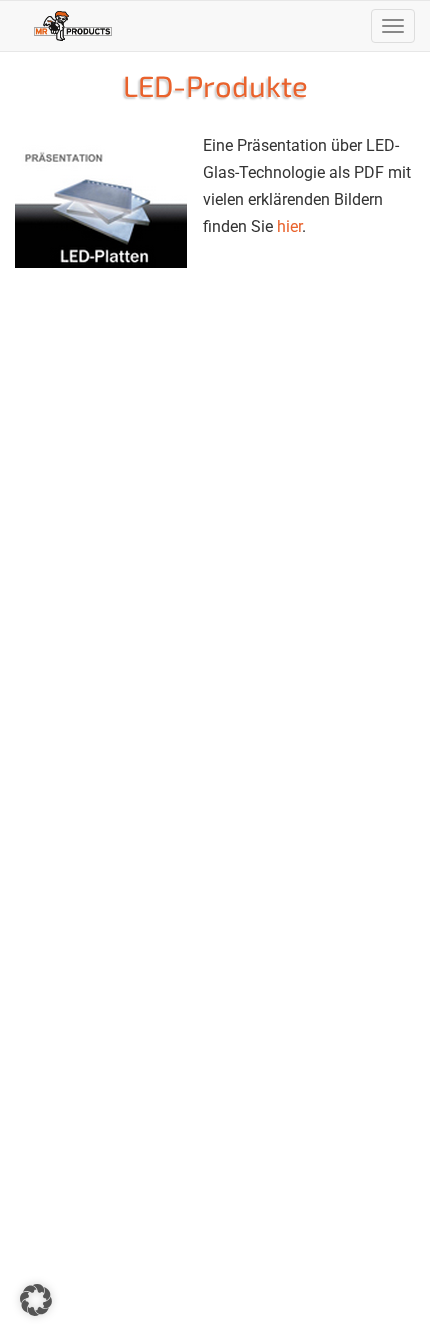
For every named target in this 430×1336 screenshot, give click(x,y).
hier (289, 226)
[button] (36, 1300)
